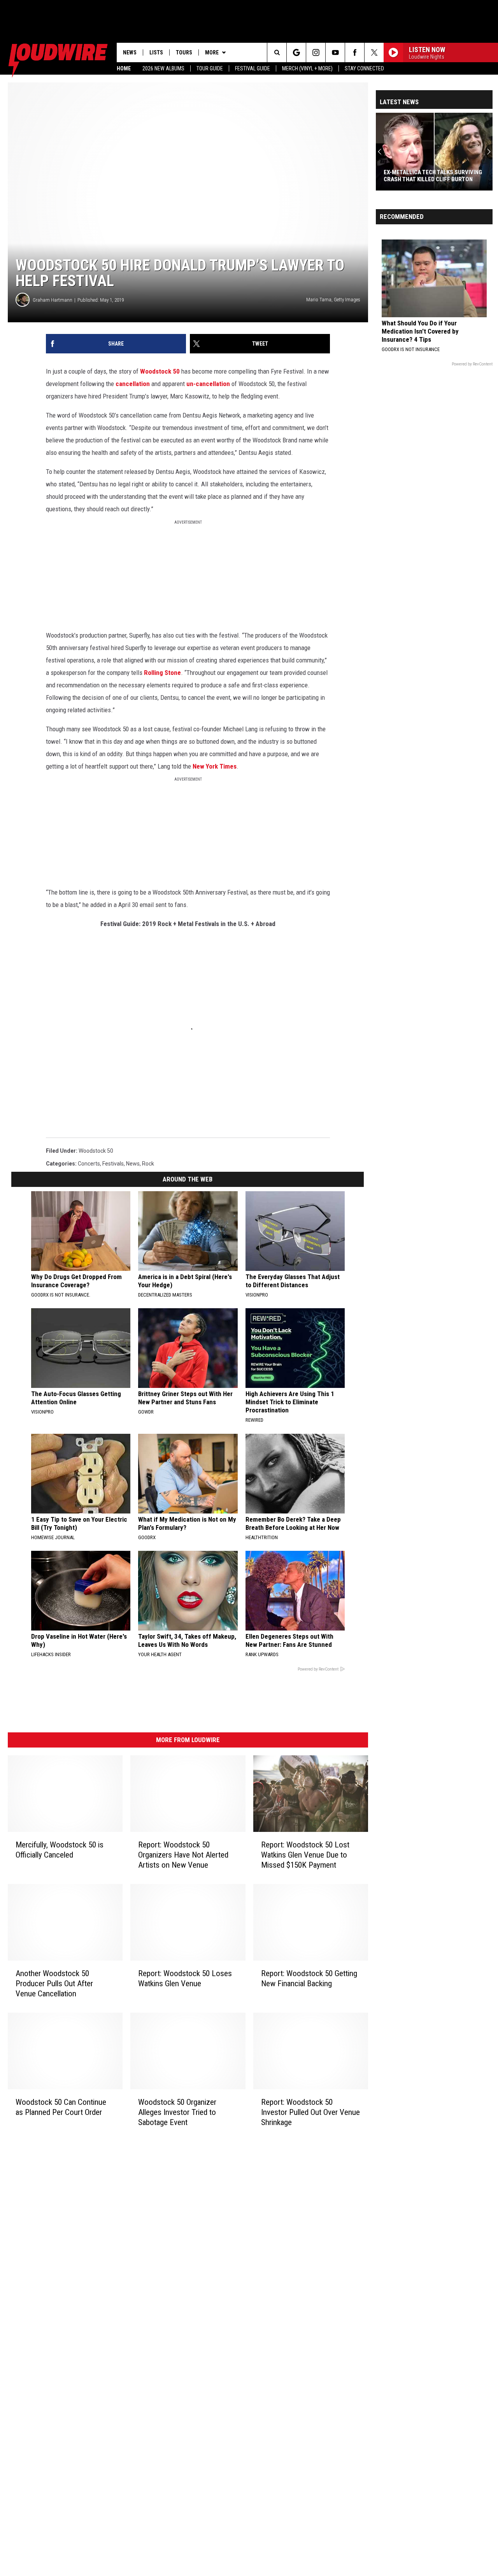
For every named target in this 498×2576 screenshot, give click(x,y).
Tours (184, 52)
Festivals (113, 1164)
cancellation (133, 384)
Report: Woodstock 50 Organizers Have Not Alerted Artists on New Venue (183, 1855)
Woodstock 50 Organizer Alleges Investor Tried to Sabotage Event (177, 2112)
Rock (148, 1164)
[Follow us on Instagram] (316, 52)
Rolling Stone (162, 673)
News (130, 52)
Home (124, 68)
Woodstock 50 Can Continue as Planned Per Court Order (61, 2107)
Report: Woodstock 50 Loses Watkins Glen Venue (185, 1978)
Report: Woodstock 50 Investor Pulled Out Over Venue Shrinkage (310, 2112)
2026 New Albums (163, 68)
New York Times (215, 766)
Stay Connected (364, 68)
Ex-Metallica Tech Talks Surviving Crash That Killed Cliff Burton (433, 176)
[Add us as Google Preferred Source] (296, 52)
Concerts (89, 1164)
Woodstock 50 (160, 371)
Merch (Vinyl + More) (307, 68)
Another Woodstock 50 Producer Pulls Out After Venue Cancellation (54, 1984)
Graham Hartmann (53, 300)
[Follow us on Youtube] (335, 52)
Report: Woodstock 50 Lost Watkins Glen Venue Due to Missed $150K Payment (305, 1855)
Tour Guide (210, 68)
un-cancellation (208, 384)
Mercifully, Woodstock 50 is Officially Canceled (60, 1850)
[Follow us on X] (374, 52)
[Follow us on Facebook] (355, 52)
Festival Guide (253, 68)
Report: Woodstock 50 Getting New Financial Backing (309, 1978)
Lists (156, 52)
